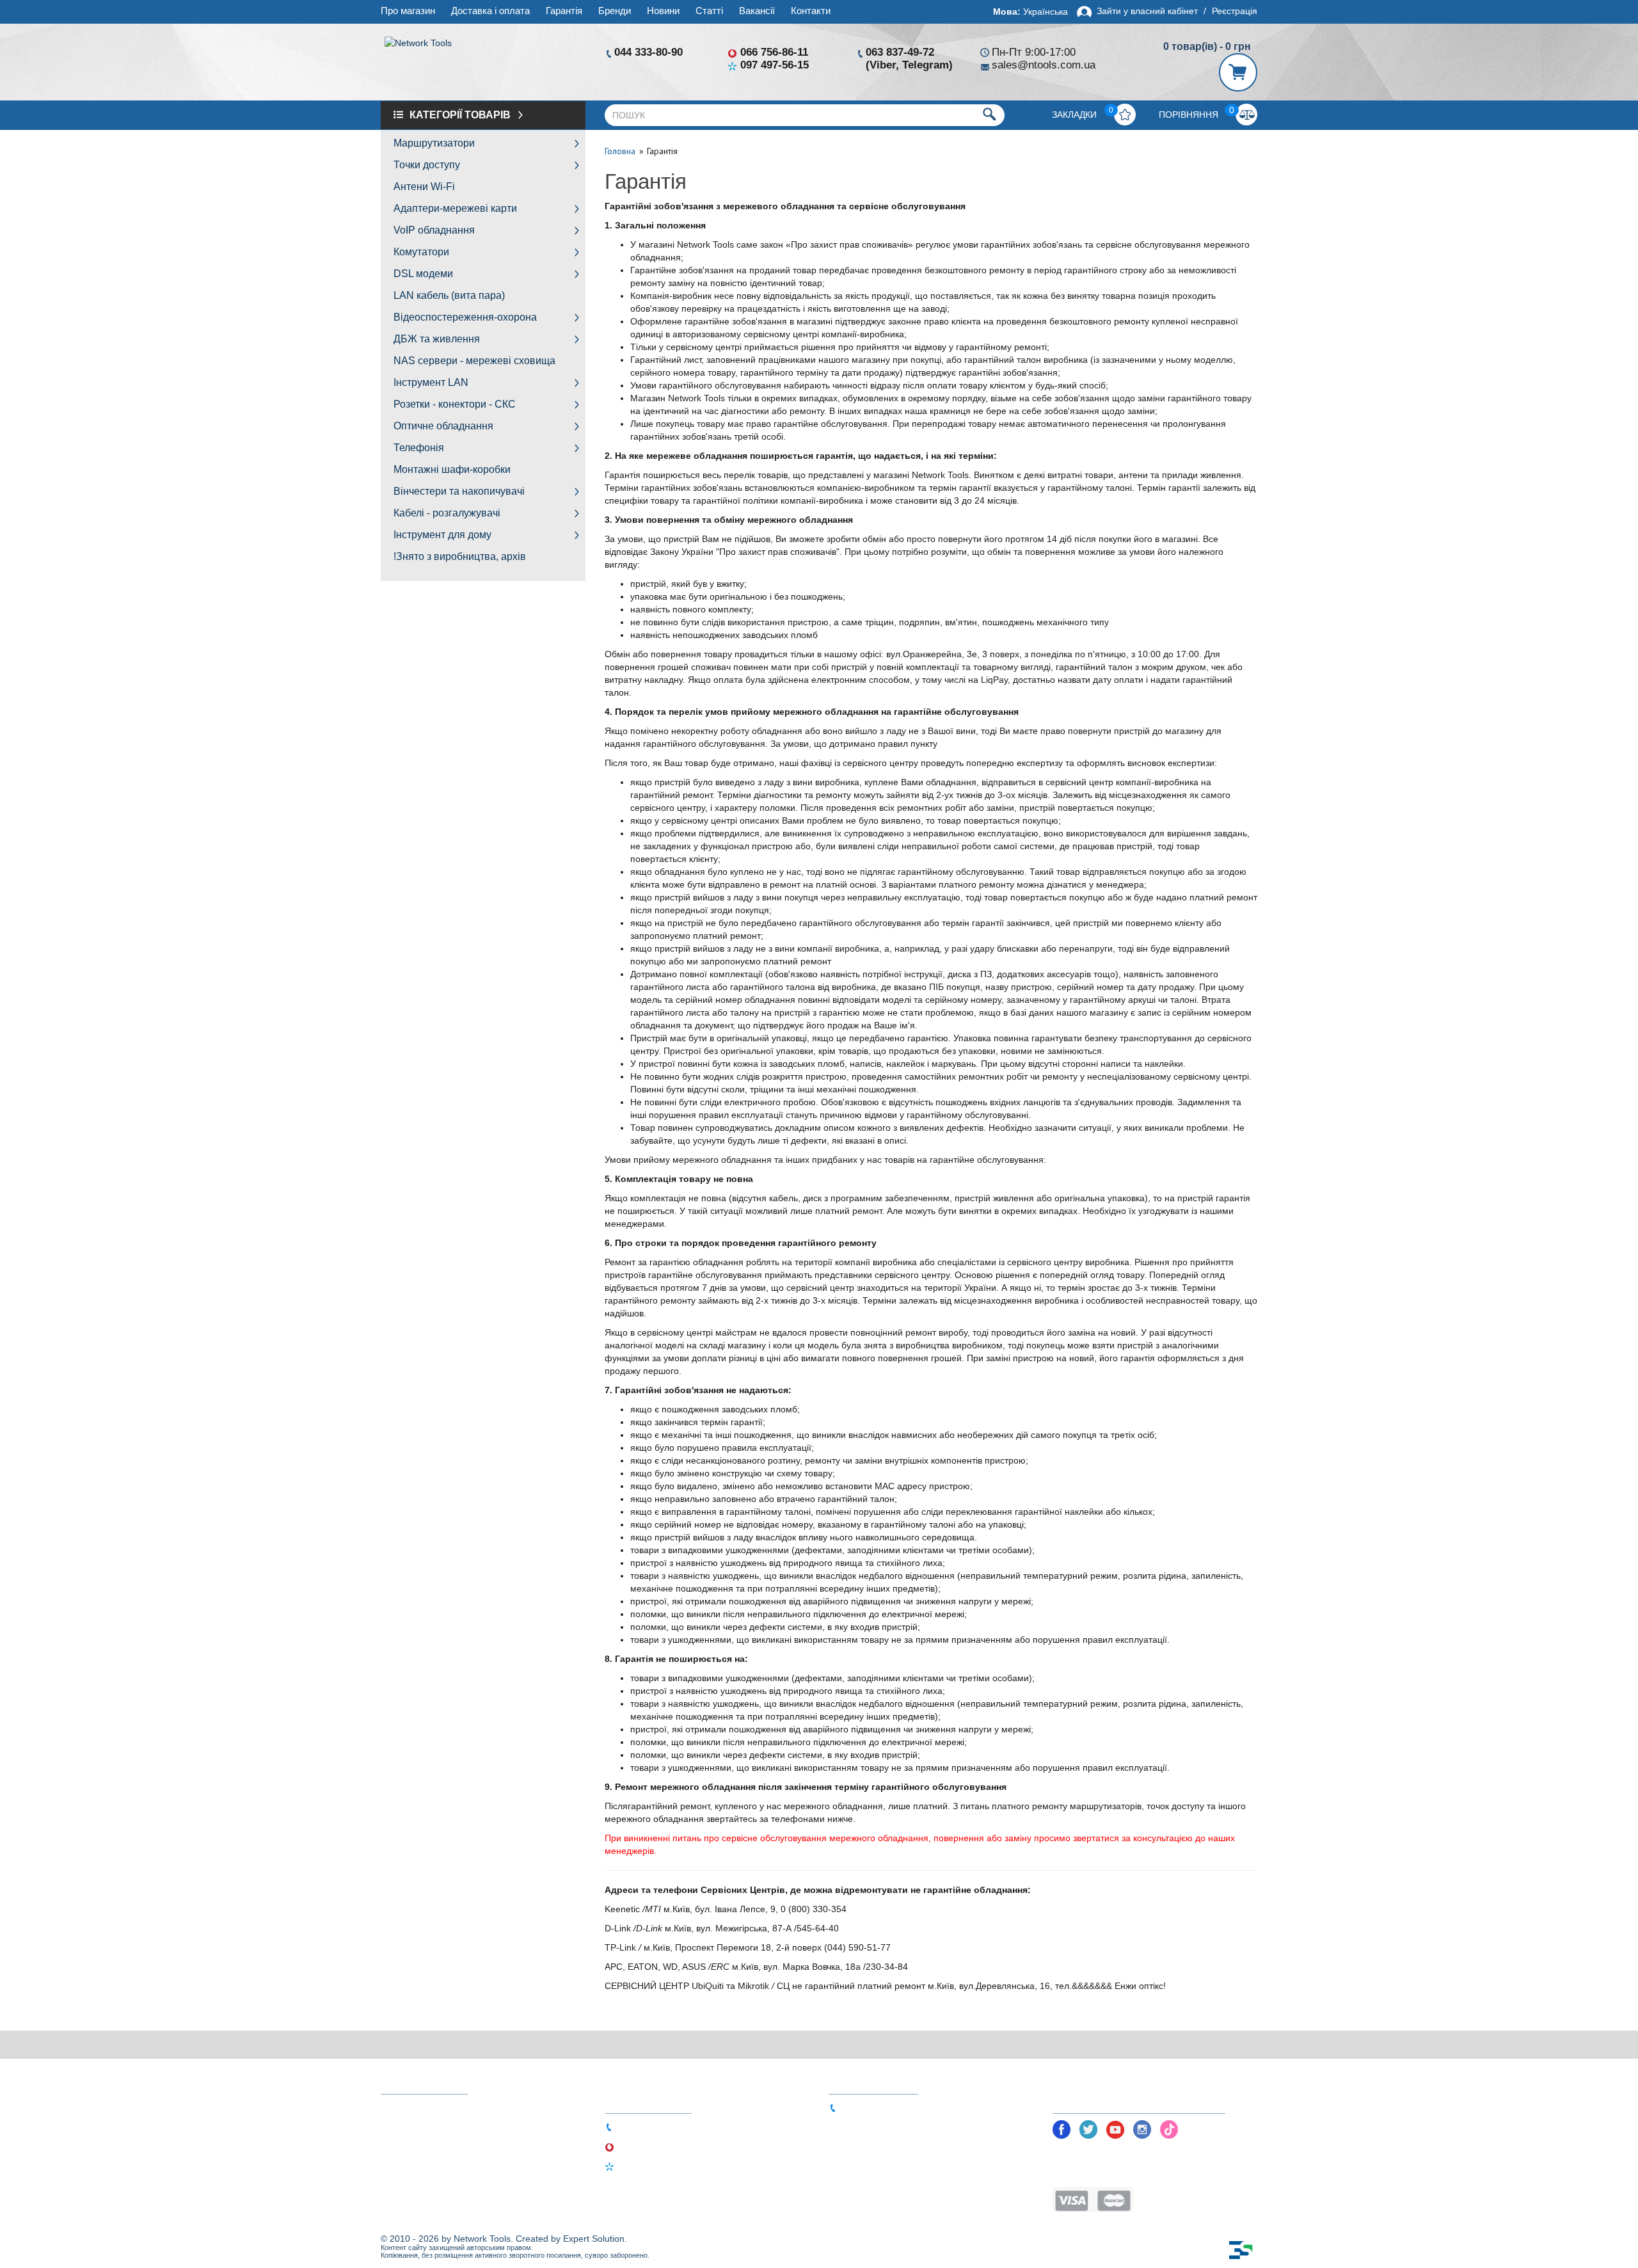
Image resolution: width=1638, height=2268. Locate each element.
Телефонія (419, 448)
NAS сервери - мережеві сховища (474, 361)
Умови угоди (1080, 2174)
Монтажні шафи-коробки (452, 469)
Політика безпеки (1091, 2154)
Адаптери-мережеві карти (455, 208)
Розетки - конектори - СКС (455, 404)
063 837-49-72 (900, 52)
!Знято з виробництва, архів (460, 556)
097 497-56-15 (775, 65)
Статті (709, 11)
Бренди (615, 11)
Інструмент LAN (431, 382)
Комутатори (421, 252)
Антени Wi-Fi (424, 187)
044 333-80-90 (648, 52)
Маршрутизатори (434, 143)
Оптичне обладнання (443, 426)
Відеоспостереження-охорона (465, 317)
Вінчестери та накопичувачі (459, 491)
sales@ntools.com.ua (1044, 65)
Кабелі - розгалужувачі (447, 513)
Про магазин (408, 11)
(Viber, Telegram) (909, 65)
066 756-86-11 (774, 52)
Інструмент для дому (442, 535)
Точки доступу (427, 165)
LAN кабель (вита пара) (449, 295)
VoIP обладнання (434, 230)
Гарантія (564, 11)
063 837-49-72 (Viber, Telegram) (908, 2107)
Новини (663, 11)
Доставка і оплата (490, 11)
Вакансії (757, 11)
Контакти (811, 11)
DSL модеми (423, 274)
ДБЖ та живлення (437, 339)
